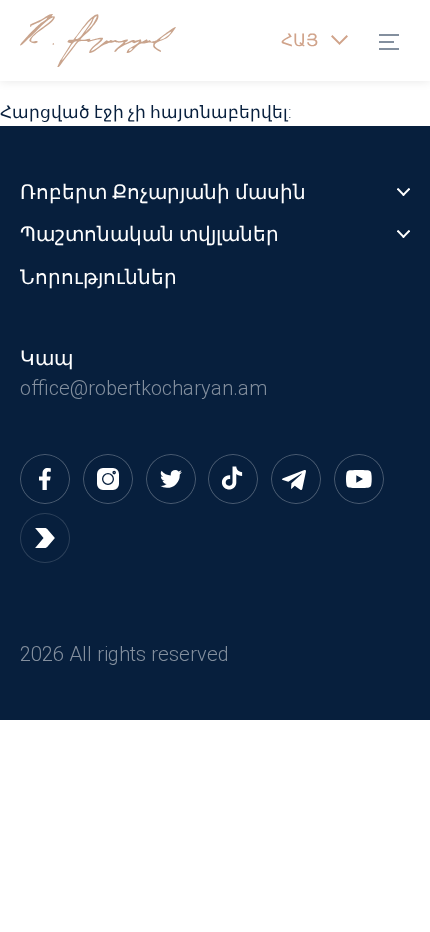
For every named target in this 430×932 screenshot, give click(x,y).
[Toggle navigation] (394, 40)
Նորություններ (98, 277)
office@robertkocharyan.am (143, 388)
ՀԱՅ (299, 40)
